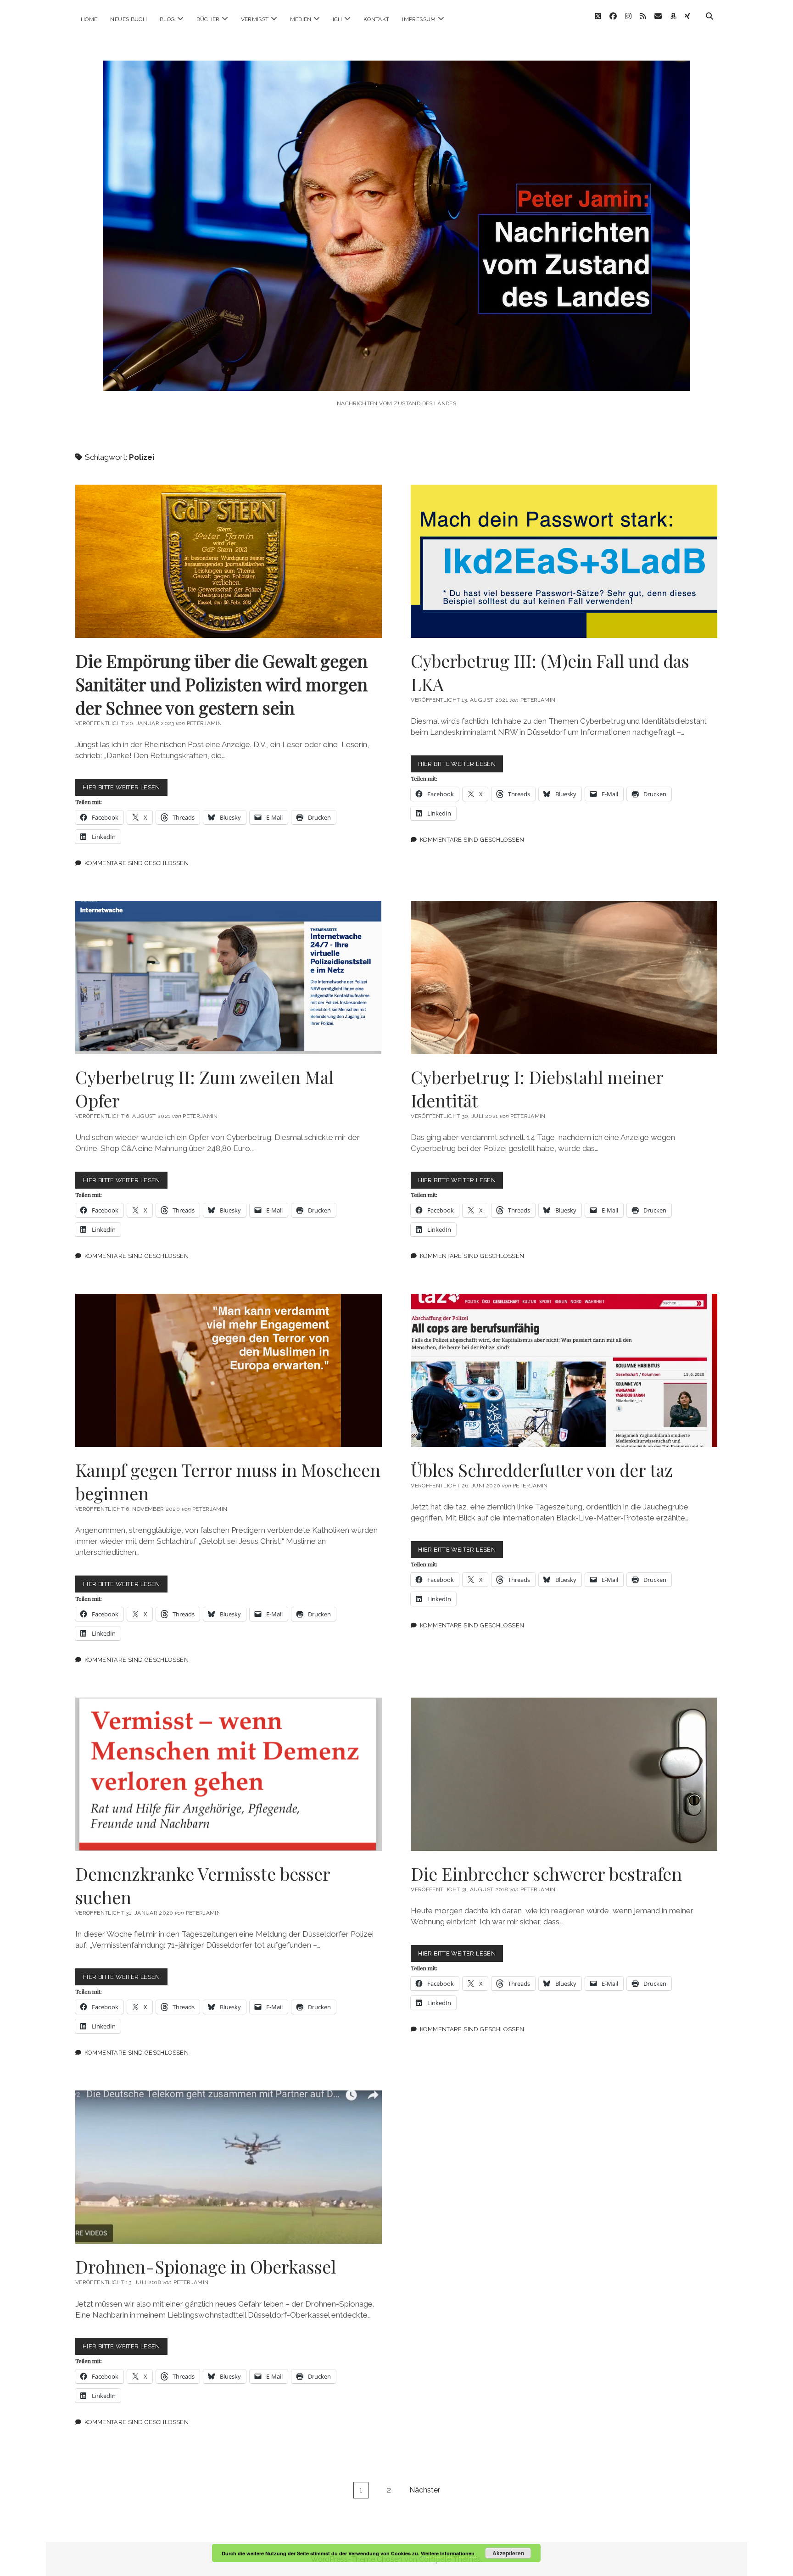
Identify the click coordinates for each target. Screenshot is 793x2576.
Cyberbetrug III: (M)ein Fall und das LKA (564, 561)
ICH (338, 19)
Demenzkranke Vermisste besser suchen (229, 1774)
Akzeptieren (508, 2553)
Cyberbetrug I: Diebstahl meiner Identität (564, 978)
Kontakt (377, 19)
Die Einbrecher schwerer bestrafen (564, 1774)
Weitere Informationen (448, 2553)
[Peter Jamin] (396, 378)
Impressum (419, 19)
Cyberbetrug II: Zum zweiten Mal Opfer (229, 978)
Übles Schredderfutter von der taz (564, 1370)
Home (89, 19)
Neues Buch (128, 19)
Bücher (208, 19)
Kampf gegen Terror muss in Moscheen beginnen (229, 1370)
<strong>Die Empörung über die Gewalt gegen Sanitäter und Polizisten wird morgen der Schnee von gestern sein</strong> (229, 561)
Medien (301, 19)
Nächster (425, 2490)
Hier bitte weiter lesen (125, 790)
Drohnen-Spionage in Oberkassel (229, 2167)
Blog (167, 19)
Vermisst (255, 19)
